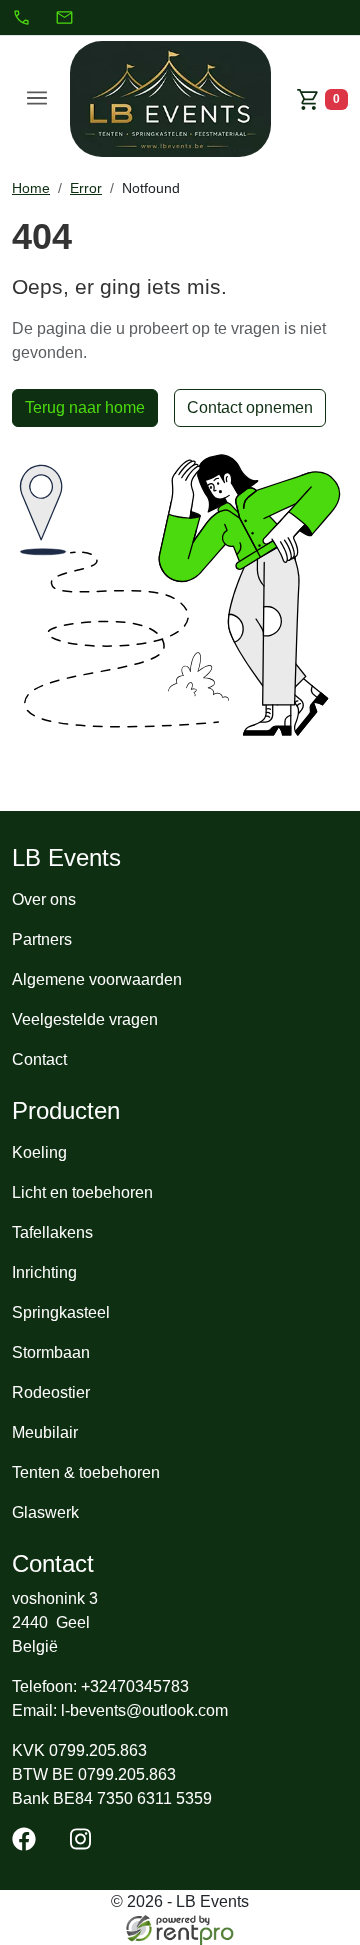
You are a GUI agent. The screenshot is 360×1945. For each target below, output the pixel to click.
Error (86, 188)
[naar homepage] (171, 99)
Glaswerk (45, 1512)
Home (31, 188)
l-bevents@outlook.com (144, 1710)
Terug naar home (85, 407)
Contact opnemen (250, 407)
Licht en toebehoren (82, 1192)
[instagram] (84, 1845)
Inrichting (44, 1272)
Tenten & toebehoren (86, 1472)
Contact (39, 1059)
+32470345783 (135, 1686)
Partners (42, 939)
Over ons (44, 899)
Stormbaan (51, 1352)
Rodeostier (51, 1392)
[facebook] (28, 1845)
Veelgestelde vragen (85, 1019)
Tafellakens (52, 1232)
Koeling (39, 1152)
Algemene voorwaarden (97, 979)
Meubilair (45, 1432)
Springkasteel (61, 1312)
